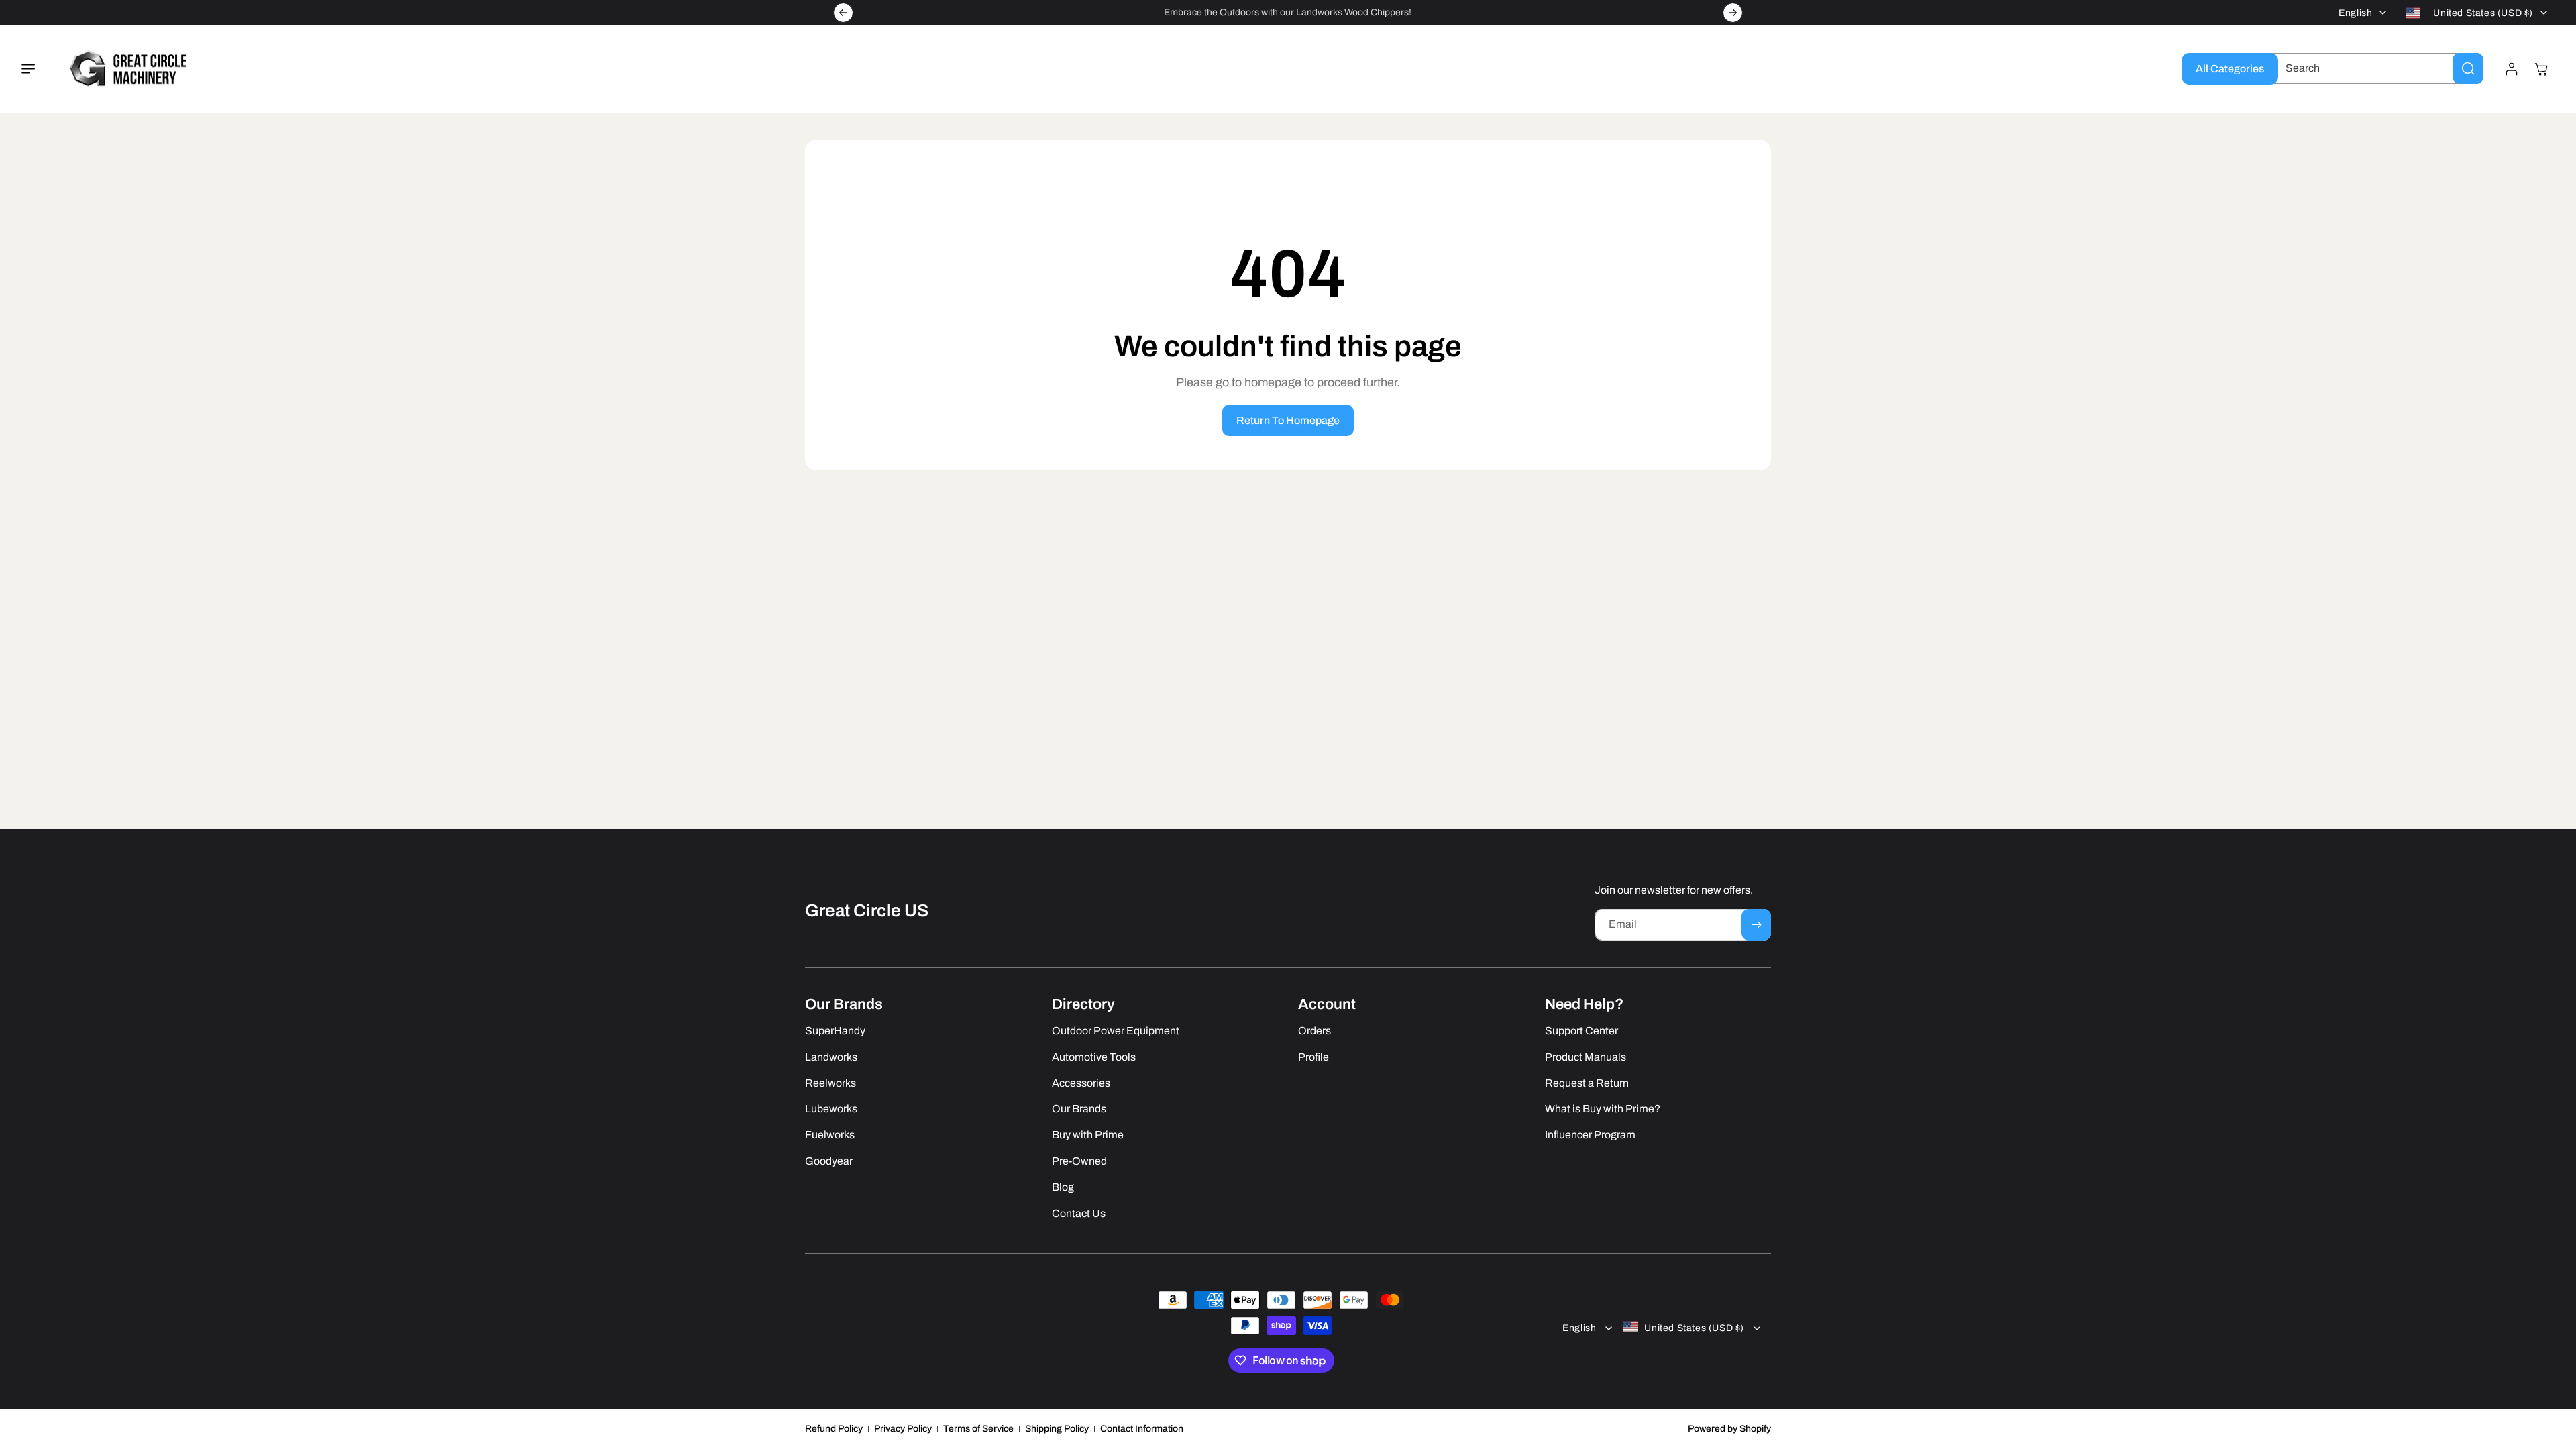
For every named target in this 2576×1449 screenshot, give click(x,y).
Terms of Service (978, 1429)
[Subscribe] (1756, 925)
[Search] (2468, 68)
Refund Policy (834, 1429)
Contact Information (1142, 1429)
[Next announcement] (1733, 13)
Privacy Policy (903, 1429)
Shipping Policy (1057, 1429)
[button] (36, 69)
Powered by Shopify (1729, 1429)
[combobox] (2374, 68)
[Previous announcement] (843, 13)
